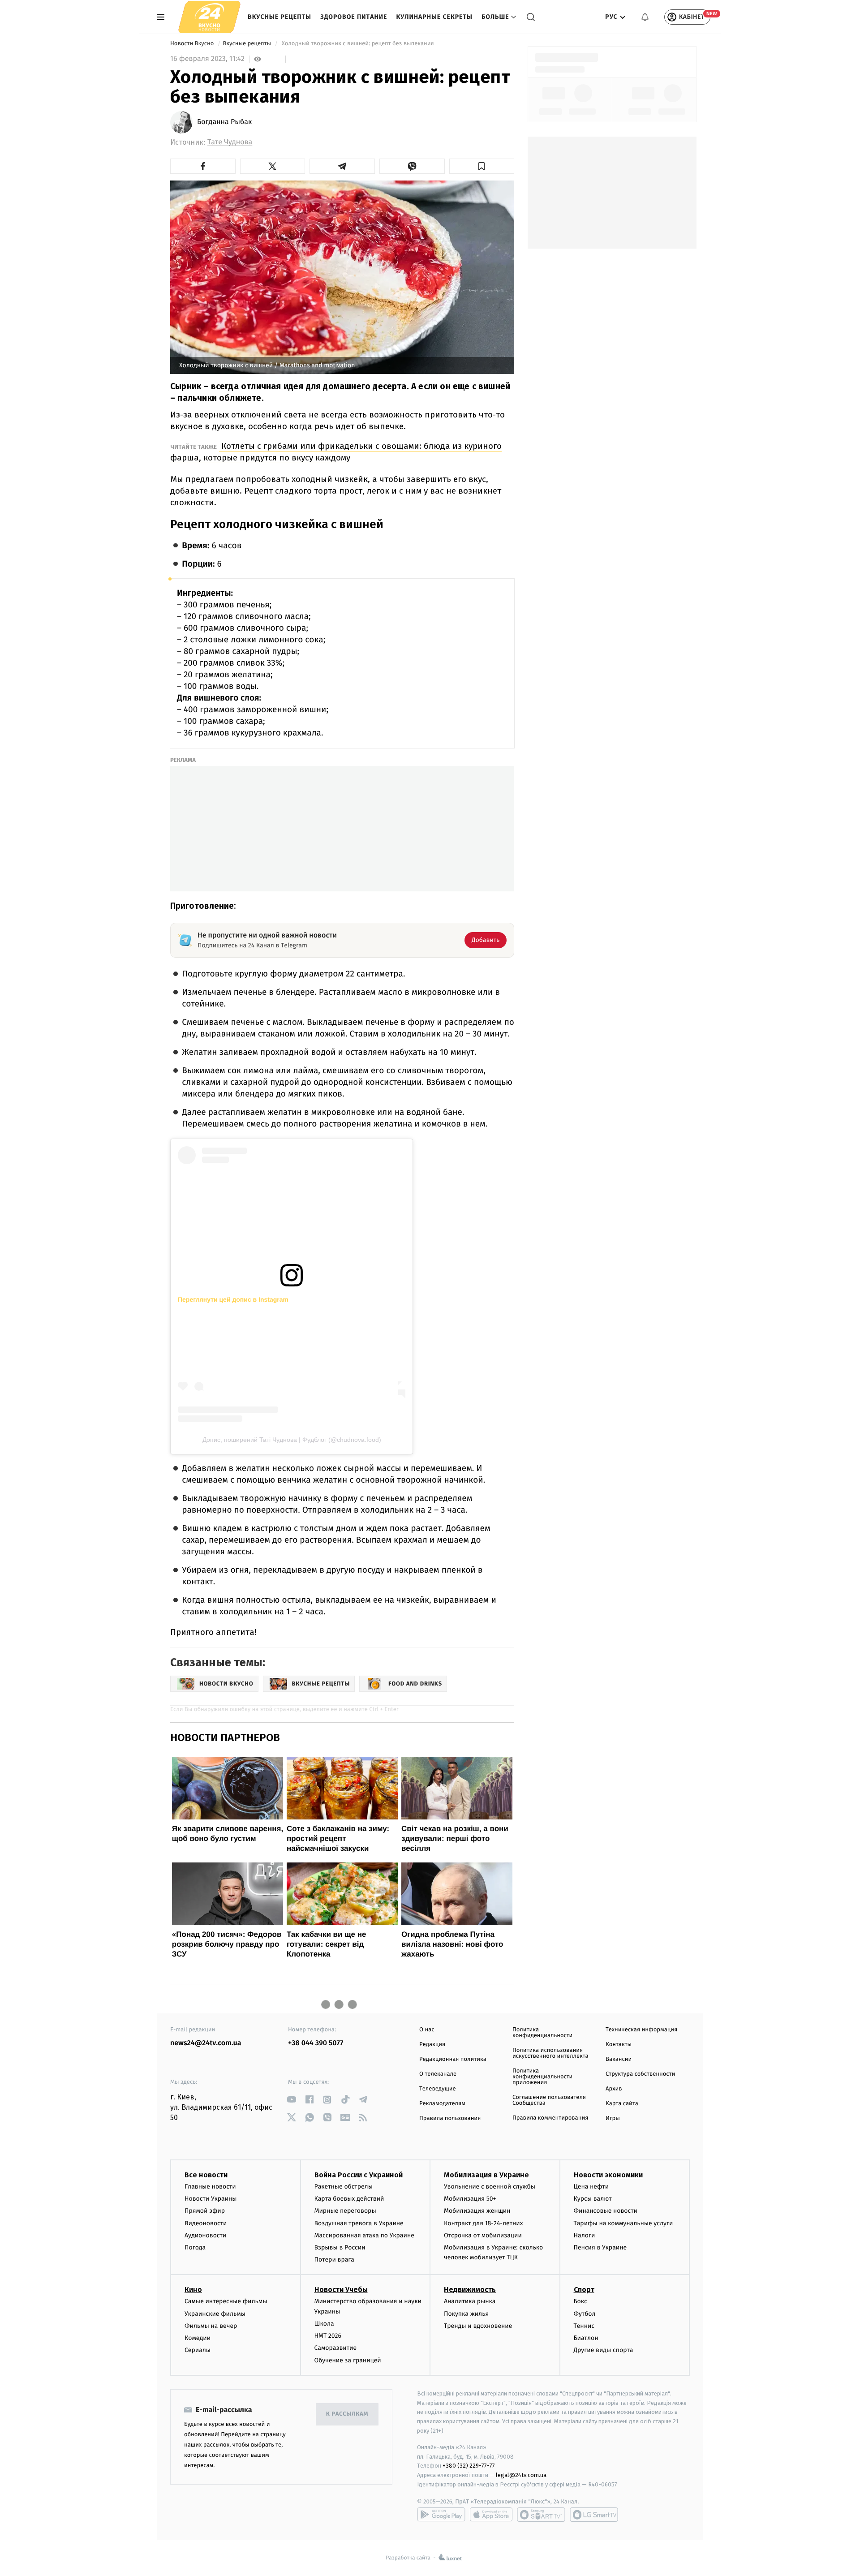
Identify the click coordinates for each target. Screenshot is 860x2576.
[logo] (209, 17)
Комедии (198, 2338)
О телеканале (438, 2074)
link (291, 2100)
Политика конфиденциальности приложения (542, 2077)
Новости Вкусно (193, 44)
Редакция (432, 2045)
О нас (427, 2030)
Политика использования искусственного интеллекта (550, 2053)
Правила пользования (450, 2118)
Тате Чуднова (230, 142)
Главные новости (210, 2187)
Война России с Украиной (359, 2175)
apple (491, 2515)
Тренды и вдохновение (478, 2326)
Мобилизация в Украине (486, 2175)
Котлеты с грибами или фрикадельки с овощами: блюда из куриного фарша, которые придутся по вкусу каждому (336, 452)
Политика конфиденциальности (542, 2033)
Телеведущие (438, 2089)
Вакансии (619, 2059)
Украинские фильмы (215, 2314)
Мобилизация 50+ (470, 2199)
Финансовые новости (606, 2211)
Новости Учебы (341, 2290)
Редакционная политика (453, 2059)
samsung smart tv (594, 2515)
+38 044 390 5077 (316, 2043)
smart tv (541, 2515)
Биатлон (586, 2338)
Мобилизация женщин (477, 2211)
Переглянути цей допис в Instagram (233, 1299)
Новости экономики (608, 2175)
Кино (193, 2290)
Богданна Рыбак (224, 122)
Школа (324, 2324)
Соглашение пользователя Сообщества (549, 2100)
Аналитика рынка (470, 2301)
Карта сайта (622, 2104)
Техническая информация (641, 2030)
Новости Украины (211, 2199)
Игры (613, 2118)
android (441, 2515)
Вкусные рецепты (279, 17)
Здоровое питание (354, 17)
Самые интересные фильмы (226, 2301)
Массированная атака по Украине (364, 2235)
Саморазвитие (336, 2348)
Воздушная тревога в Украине (359, 2223)
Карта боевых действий (349, 2199)
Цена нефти (591, 2187)
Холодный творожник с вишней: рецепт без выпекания (358, 44)
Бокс (580, 2301)
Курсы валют (593, 2199)
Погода (195, 2247)
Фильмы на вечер (211, 2326)
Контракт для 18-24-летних (484, 2223)
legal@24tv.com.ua (521, 2475)
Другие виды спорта (604, 2350)
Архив (614, 2089)
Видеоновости (206, 2223)
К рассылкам (347, 2414)
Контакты (619, 2045)
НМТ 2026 (328, 2336)
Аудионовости (205, 2235)
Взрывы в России (340, 2247)
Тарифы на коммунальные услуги (623, 2223)
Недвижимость (470, 2290)
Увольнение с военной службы (490, 2187)
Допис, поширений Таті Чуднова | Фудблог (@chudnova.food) (292, 1440)
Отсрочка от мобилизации (483, 2235)
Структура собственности (640, 2074)
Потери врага (334, 2260)
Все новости (206, 2175)
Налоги (585, 2235)
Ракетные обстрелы (344, 2187)
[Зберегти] (482, 166)
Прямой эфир (205, 2211)
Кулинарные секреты (434, 17)
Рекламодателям (442, 2104)
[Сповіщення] (645, 17)
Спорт (584, 2290)
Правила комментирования (550, 2118)
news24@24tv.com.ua (206, 2043)
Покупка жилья (466, 2314)
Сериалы (198, 2350)
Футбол (585, 2314)
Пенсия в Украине (600, 2247)
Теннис (584, 2326)
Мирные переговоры (345, 2211)
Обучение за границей (348, 2360)
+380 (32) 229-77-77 (469, 2466)
